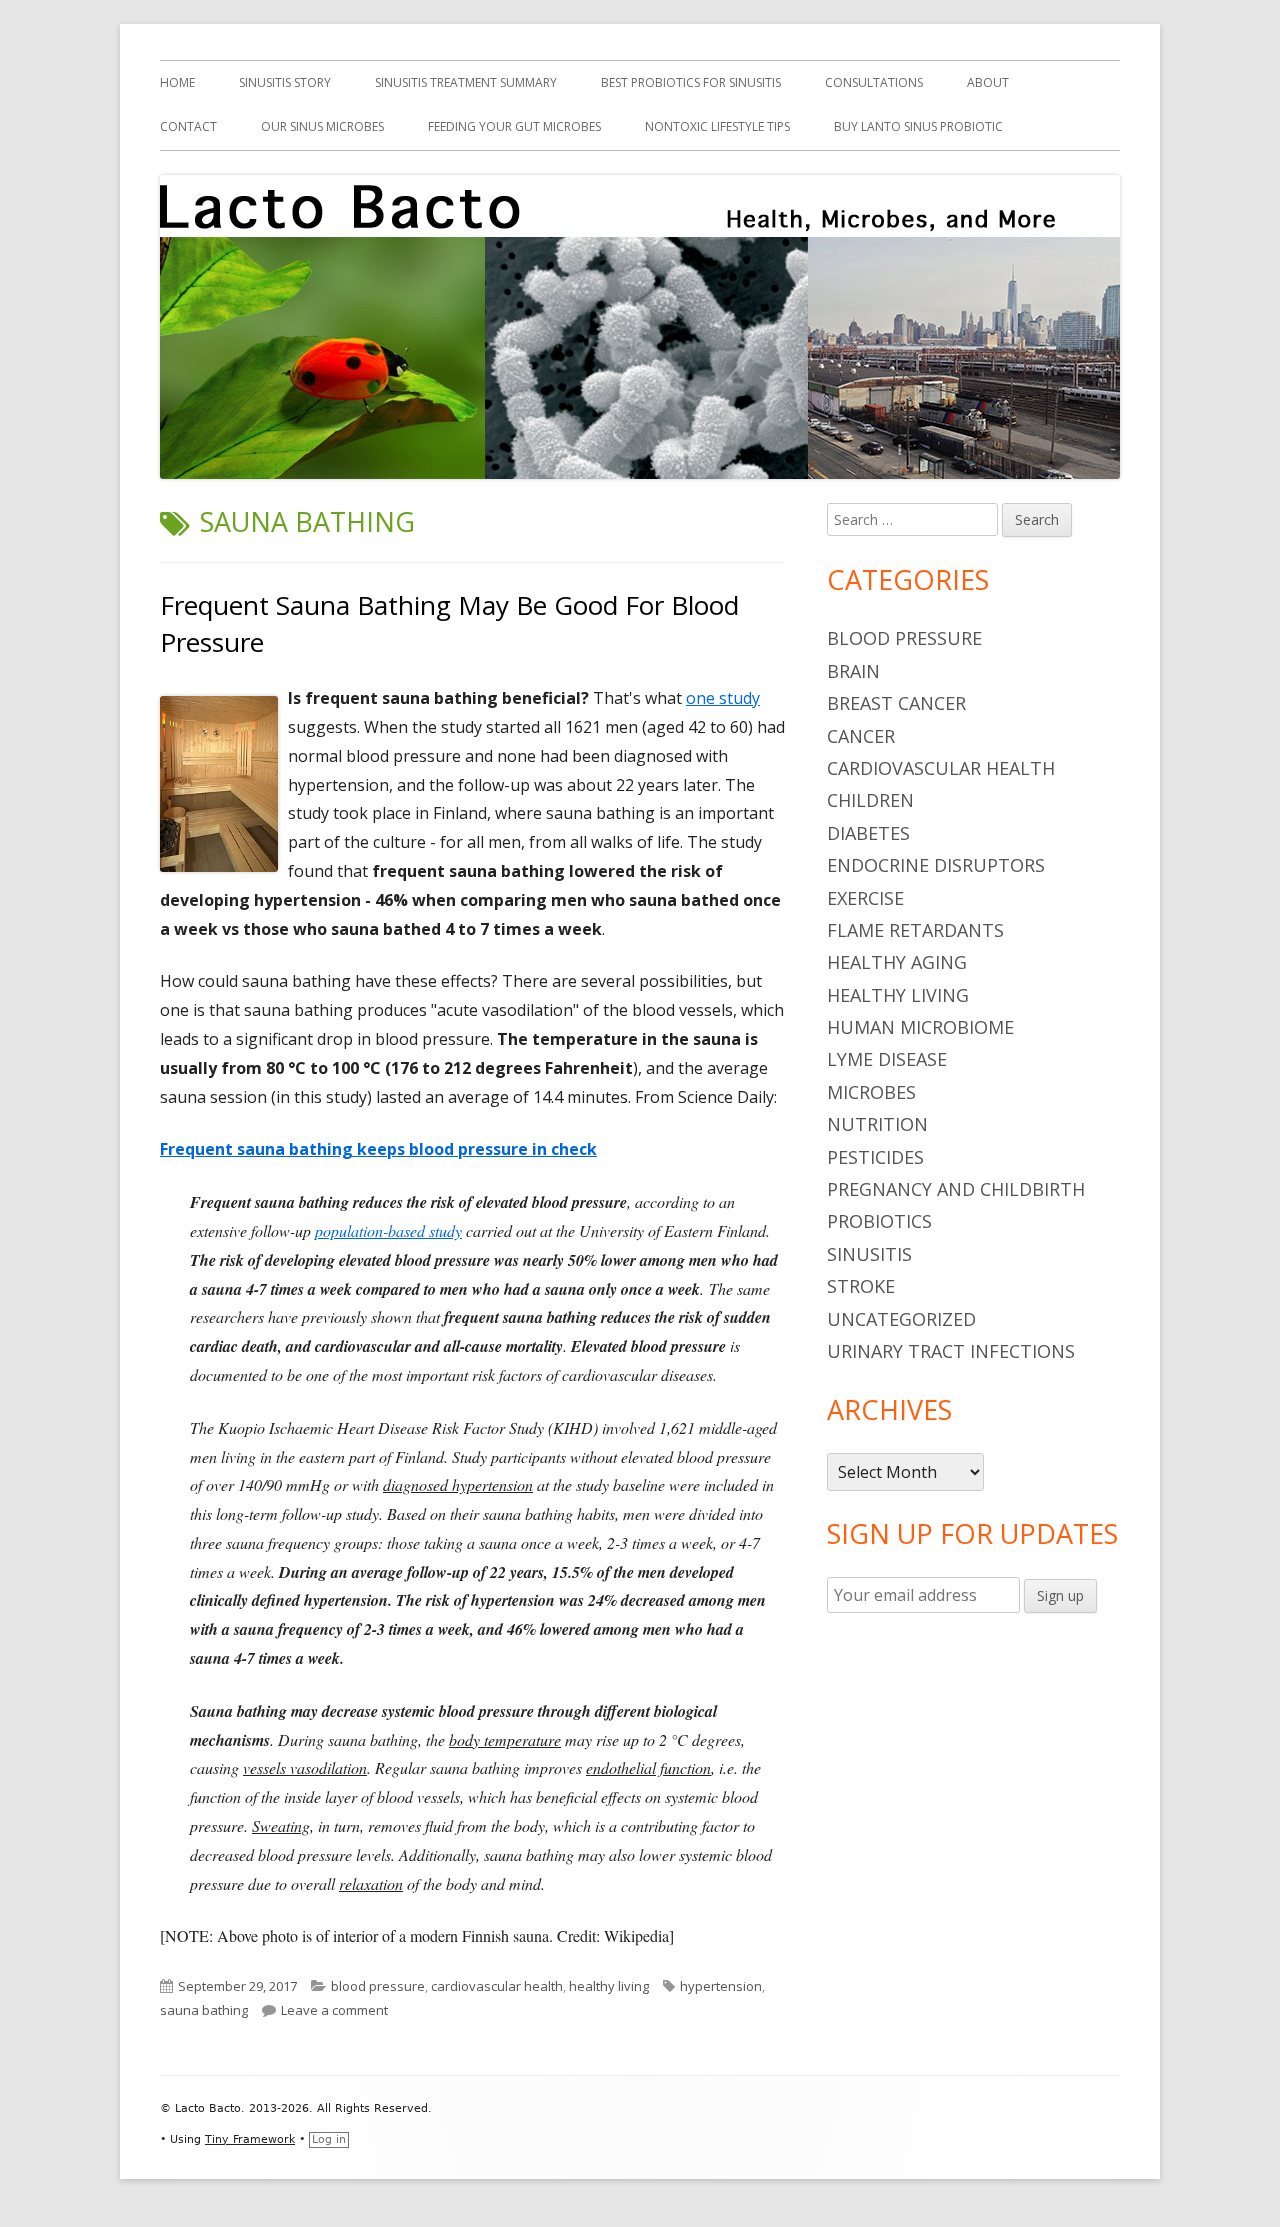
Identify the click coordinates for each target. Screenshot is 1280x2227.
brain (853, 671)
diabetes (868, 833)
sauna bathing (204, 2010)
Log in (329, 2139)
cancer (861, 736)
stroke (861, 1286)
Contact (188, 126)
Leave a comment (334, 2010)
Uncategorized (901, 1319)
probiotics (879, 1221)
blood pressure (378, 1986)
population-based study (388, 1230)
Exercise (865, 898)
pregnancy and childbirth (956, 1189)
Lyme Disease (887, 1059)
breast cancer (896, 703)
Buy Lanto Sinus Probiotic (918, 126)
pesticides (875, 1157)
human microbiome (920, 1027)
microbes (871, 1092)
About (988, 82)
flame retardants (915, 930)
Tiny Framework (250, 2139)
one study (723, 698)
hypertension (721, 1986)
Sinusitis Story (285, 82)
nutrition (877, 1124)
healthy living (609, 1986)
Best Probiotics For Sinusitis (691, 82)
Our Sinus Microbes (322, 126)
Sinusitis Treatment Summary (466, 82)
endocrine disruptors (936, 865)
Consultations (874, 82)
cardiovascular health (497, 1986)
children (870, 800)
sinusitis (869, 1254)
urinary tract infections (951, 1351)
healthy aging (897, 962)
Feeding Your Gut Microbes (514, 126)
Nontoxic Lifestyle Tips (717, 126)
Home (177, 82)
